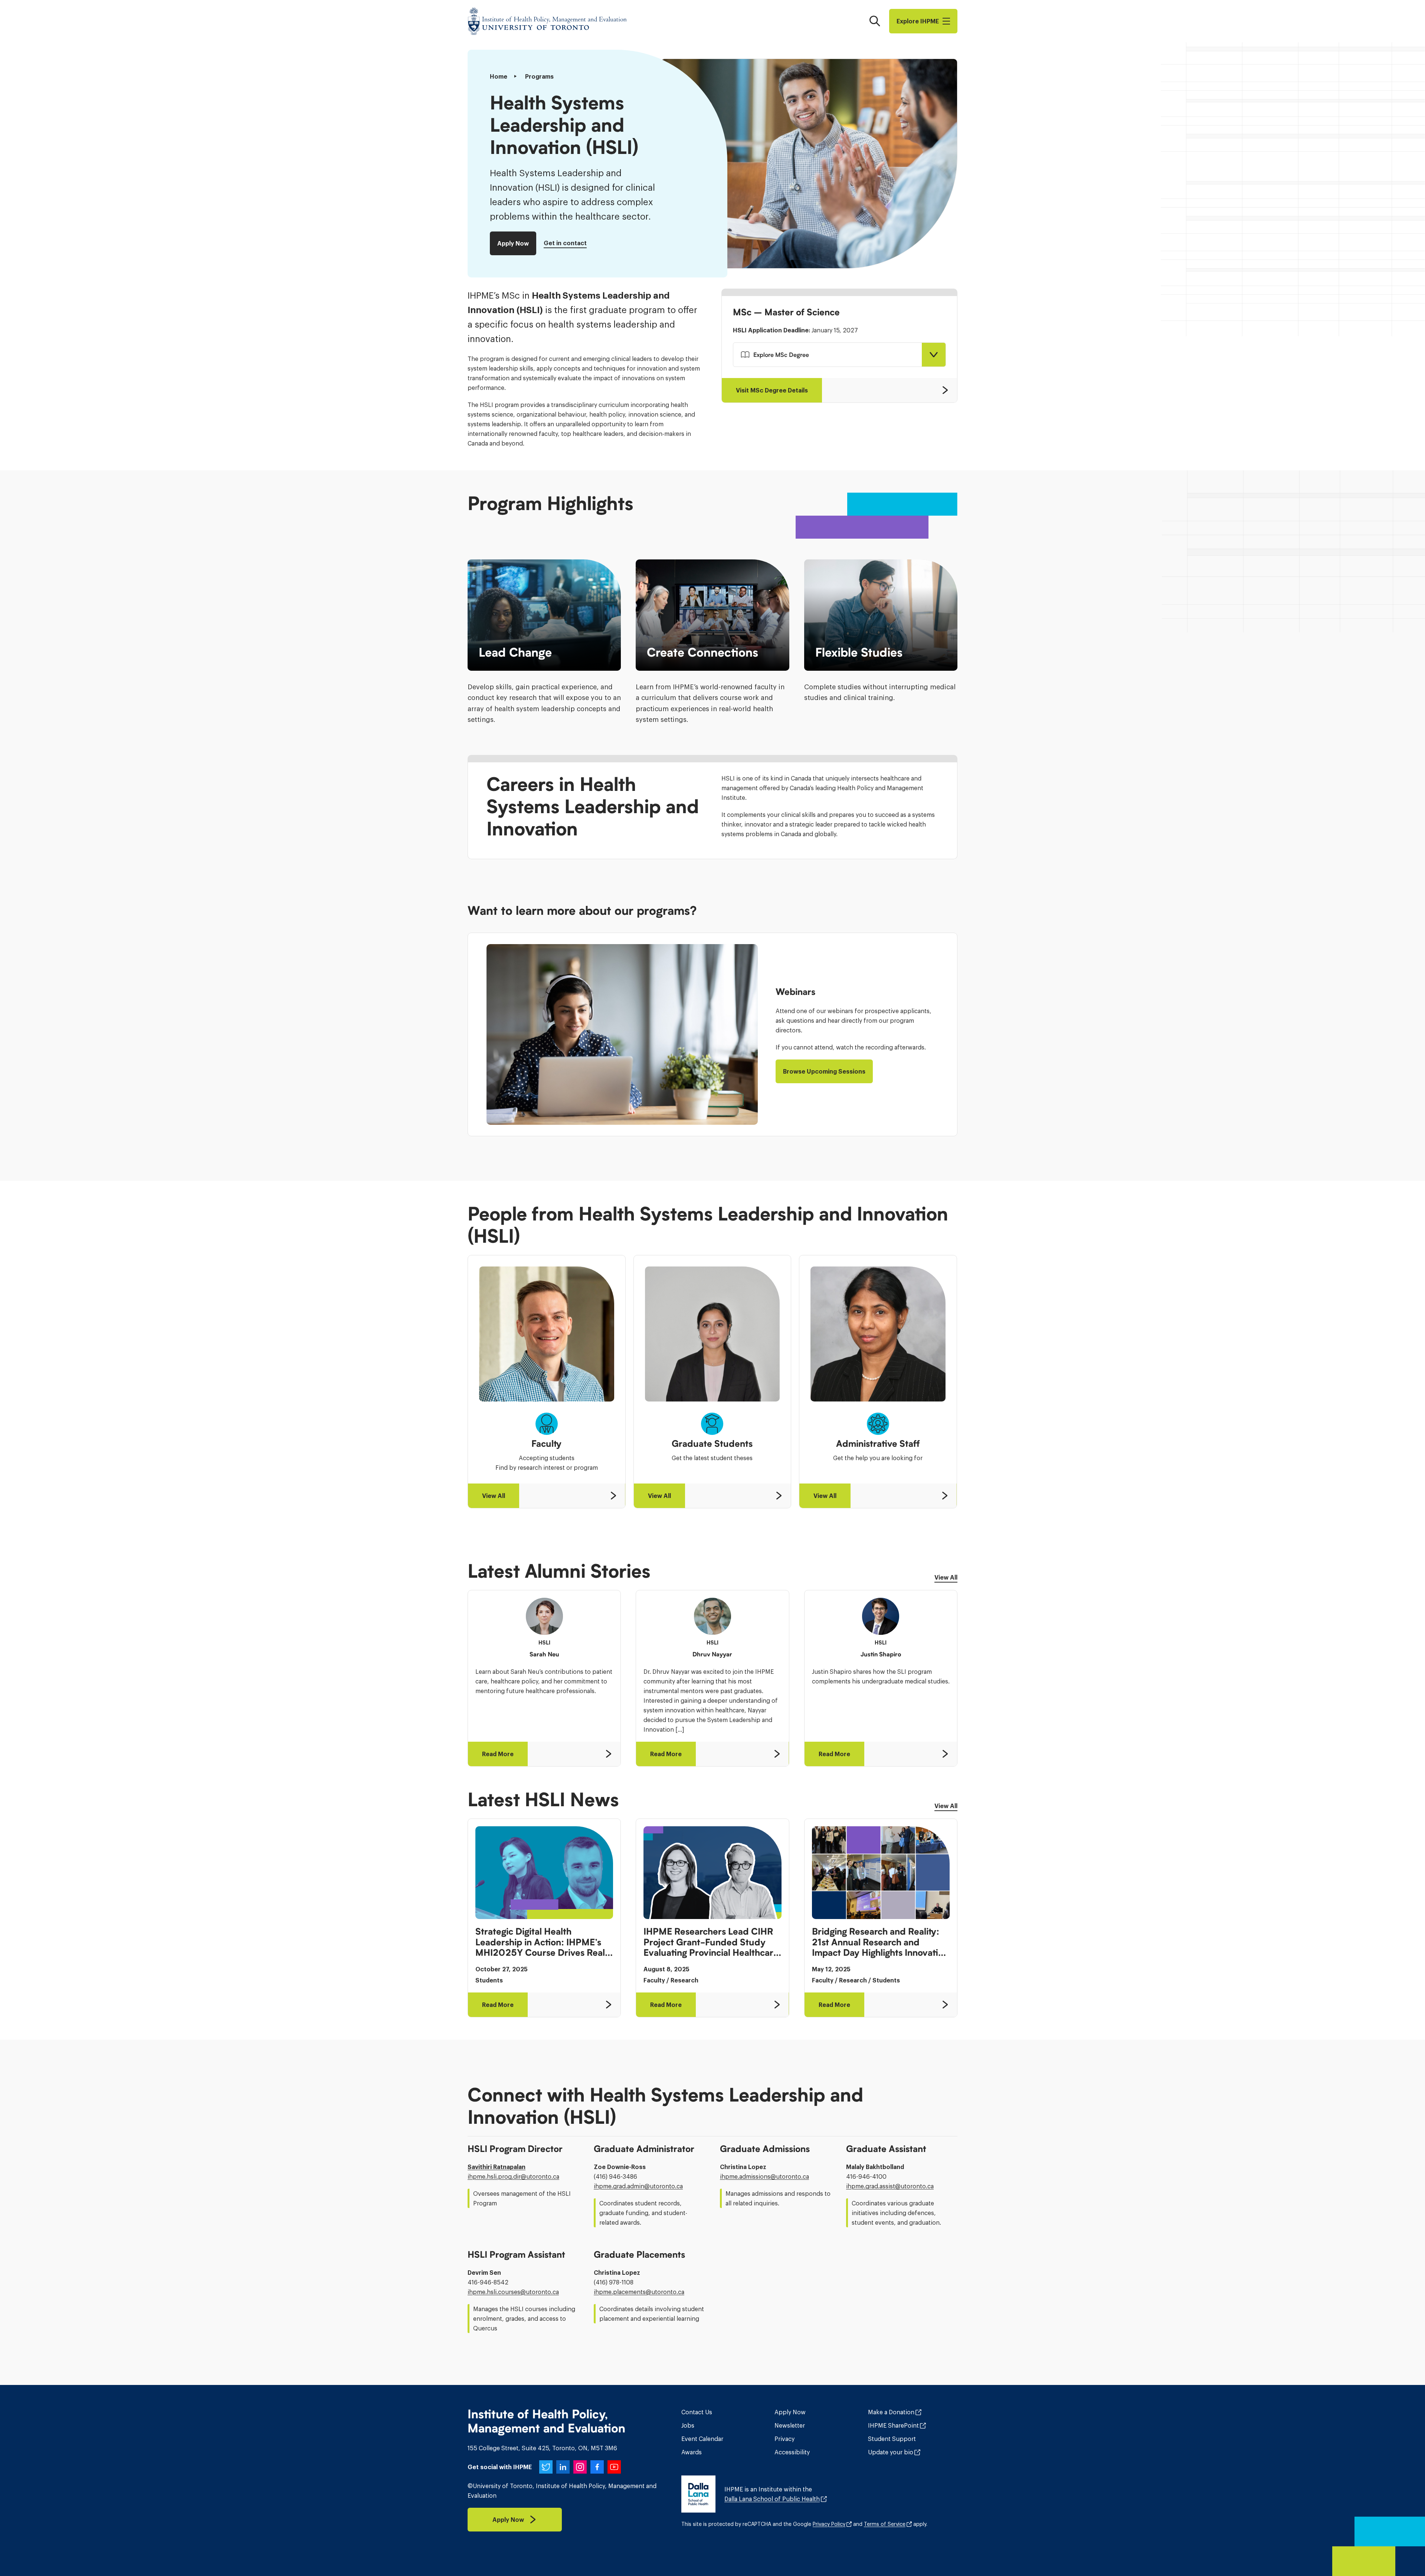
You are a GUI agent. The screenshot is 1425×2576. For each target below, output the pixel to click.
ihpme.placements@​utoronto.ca (639, 2292)
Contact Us (697, 2412)
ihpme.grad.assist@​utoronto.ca (890, 2186)
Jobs (688, 2425)
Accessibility (792, 2452)
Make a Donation (891, 2412)
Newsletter (790, 2425)
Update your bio (891, 2452)
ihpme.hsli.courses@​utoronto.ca (513, 2292)
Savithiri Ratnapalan (497, 2167)
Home (499, 76)
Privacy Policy (829, 2524)
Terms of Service (885, 2524)
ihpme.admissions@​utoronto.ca (764, 2176)
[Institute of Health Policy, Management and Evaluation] (547, 21)
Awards (692, 2452)
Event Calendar (702, 2439)
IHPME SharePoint (893, 2425)
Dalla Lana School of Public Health (772, 2499)
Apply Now (790, 2412)
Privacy (784, 2439)
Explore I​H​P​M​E (918, 21)
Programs (539, 76)
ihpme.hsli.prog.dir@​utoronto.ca (513, 2176)
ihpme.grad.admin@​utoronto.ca (638, 2186)
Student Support (892, 2439)
